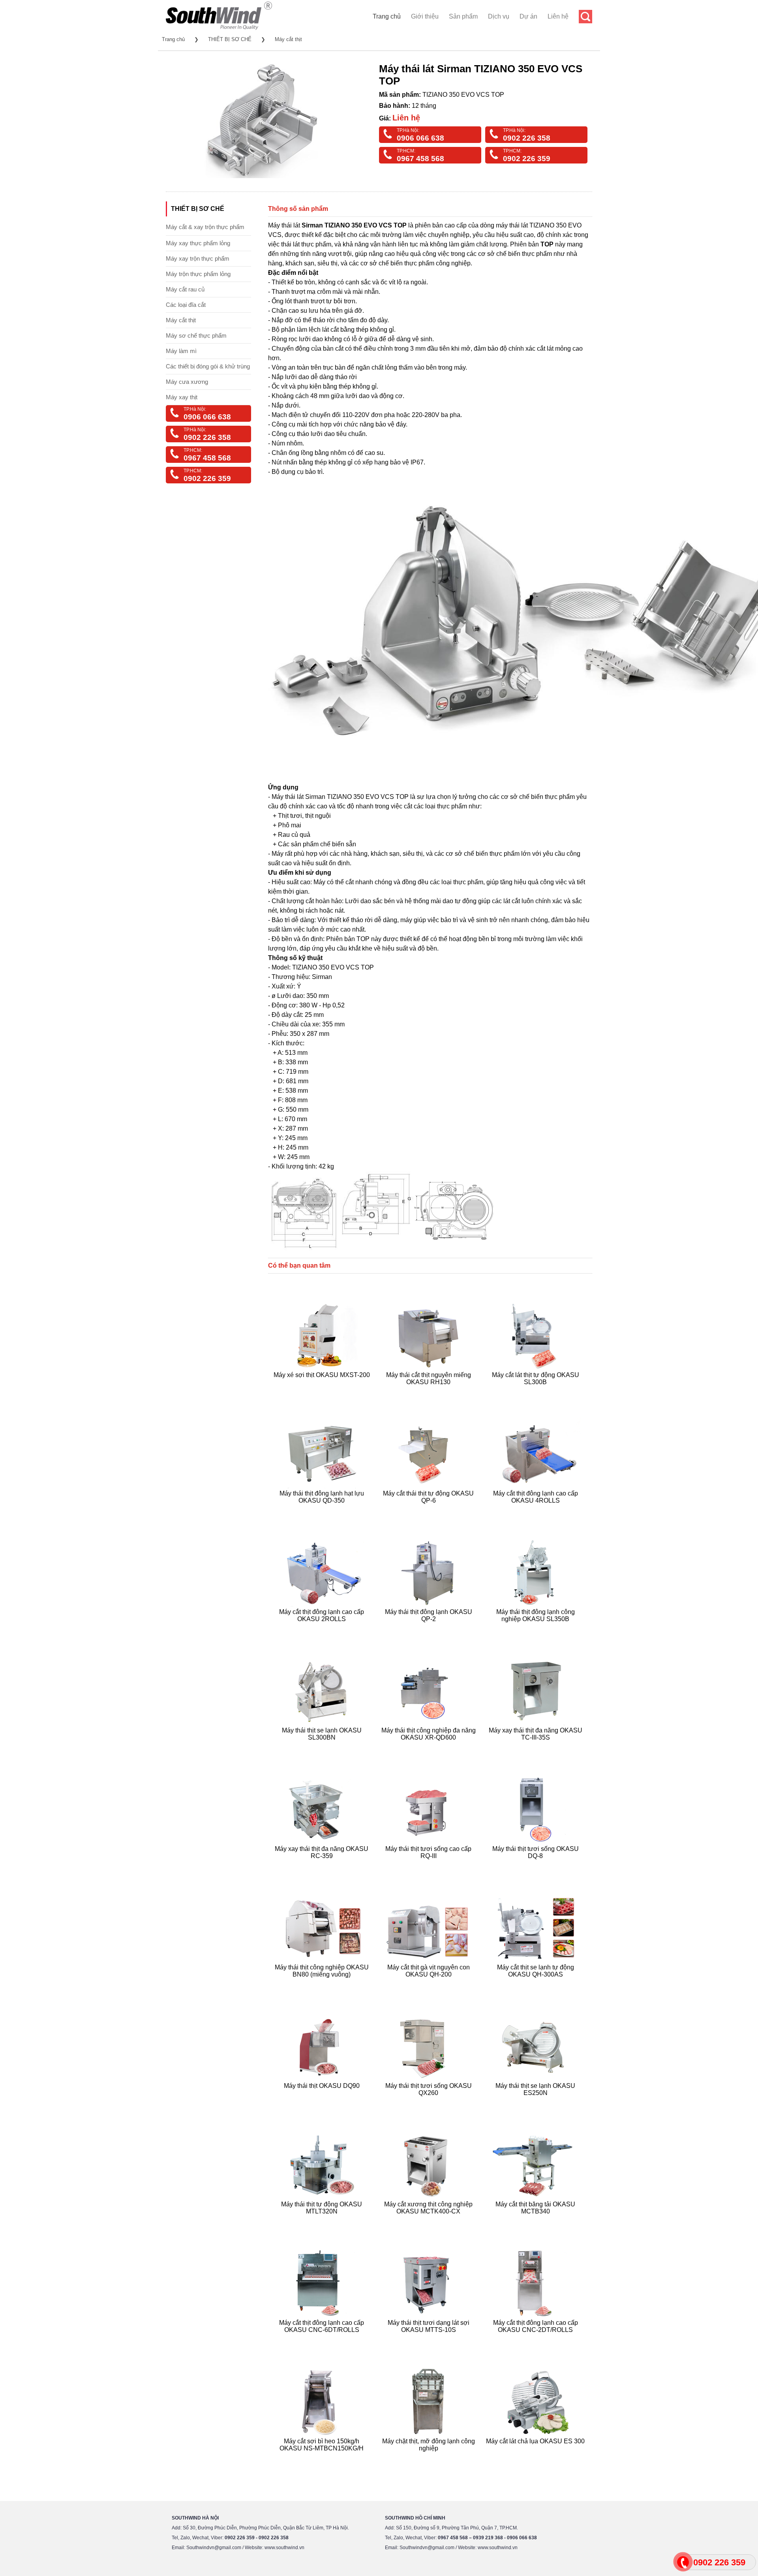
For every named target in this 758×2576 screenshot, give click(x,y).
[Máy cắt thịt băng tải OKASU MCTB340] (536, 2221)
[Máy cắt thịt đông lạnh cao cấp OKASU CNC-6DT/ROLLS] (323, 2339)
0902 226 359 (527, 159)
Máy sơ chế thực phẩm (196, 335)
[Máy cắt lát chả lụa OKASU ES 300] (536, 2458)
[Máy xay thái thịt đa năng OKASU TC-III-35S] (536, 1747)
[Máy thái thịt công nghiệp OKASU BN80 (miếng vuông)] (323, 1984)
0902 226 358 (527, 138)
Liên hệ (558, 16)
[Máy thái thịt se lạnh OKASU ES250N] (536, 2102)
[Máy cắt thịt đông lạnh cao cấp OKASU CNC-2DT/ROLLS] (536, 2339)
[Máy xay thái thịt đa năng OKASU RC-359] (323, 1865)
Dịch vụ (499, 16)
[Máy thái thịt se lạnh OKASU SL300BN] (323, 1747)
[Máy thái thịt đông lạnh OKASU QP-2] (430, 1628)
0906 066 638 (420, 138)
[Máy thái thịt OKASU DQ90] (323, 2102)
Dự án (528, 16)
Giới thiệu (425, 16)
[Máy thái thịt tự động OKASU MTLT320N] (323, 2221)
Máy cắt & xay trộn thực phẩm (205, 227)
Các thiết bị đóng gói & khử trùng (208, 366)
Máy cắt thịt (288, 39)
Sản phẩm (463, 16)
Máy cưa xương (187, 382)
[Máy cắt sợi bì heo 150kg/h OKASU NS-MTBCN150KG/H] (323, 2458)
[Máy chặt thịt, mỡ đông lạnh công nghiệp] (430, 2458)
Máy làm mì (181, 351)
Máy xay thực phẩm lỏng (198, 243)
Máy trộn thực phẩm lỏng (198, 274)
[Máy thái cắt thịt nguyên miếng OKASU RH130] (430, 1391)
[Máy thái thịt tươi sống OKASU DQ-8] (536, 1865)
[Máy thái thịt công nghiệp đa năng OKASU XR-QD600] (430, 1747)
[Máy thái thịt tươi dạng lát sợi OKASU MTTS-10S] (430, 2339)
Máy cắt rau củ (185, 289)
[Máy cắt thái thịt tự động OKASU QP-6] (430, 1510)
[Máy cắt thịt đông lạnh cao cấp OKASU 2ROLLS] (323, 1628)
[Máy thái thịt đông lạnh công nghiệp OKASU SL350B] (536, 1628)
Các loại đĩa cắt (186, 305)
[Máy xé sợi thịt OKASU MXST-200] (323, 1391)
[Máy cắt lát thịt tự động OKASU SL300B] (536, 1391)
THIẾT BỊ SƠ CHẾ (230, 39)
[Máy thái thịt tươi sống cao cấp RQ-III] (430, 1865)
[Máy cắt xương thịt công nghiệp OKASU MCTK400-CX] (430, 2221)
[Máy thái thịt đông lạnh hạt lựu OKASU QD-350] (323, 1510)
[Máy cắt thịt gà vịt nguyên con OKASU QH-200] (430, 1984)
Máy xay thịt (182, 397)
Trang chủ (387, 16)
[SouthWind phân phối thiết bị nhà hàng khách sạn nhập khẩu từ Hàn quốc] (219, 29)
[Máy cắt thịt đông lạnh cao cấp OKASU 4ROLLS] (536, 1510)
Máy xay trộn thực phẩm (198, 258)
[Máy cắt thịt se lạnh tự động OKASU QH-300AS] (536, 1984)
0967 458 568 (420, 159)
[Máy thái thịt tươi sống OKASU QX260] (430, 2102)
